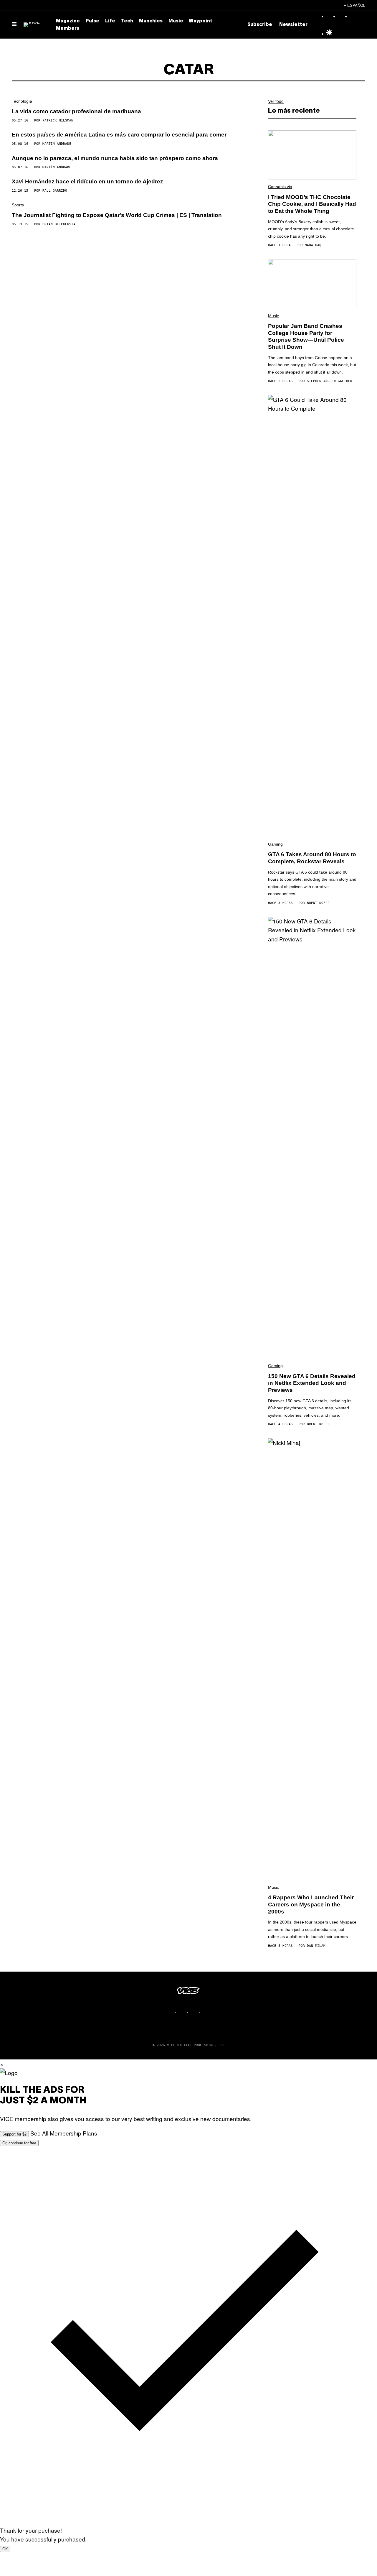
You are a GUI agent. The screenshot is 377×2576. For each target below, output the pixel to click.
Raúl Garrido (55, 191)
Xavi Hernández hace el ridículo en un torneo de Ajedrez (87, 181)
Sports (18, 205)
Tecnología (22, 101)
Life (110, 21)
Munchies (151, 21)
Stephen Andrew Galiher (330, 381)
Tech (127, 21)
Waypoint (201, 21)
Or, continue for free (19, 2143)
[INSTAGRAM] (183, 2012)
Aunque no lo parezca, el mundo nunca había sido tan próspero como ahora (115, 158)
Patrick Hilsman (58, 120)
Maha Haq (313, 245)
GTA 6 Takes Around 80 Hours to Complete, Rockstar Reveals (312, 858)
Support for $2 (14, 2134)
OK (5, 2549)
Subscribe (260, 25)
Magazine (68, 21)
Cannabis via (280, 187)
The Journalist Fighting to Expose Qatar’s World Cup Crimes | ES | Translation (117, 215)
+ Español (354, 5)
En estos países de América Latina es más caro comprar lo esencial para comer (119, 135)
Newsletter (293, 25)
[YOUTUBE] (206, 2012)
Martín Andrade (57, 144)
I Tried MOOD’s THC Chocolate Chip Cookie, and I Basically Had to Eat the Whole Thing (312, 204)
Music (176, 21)
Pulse (92, 21)
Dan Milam (316, 1946)
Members (68, 29)
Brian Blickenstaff (61, 224)
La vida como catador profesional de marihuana (76, 111)
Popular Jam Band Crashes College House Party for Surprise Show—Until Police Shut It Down (306, 336)
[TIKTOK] (194, 2012)
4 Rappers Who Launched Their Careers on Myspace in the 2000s (311, 1905)
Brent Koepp (318, 903)
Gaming (275, 844)
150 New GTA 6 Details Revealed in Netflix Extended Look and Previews (312, 1383)
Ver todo (276, 101)
